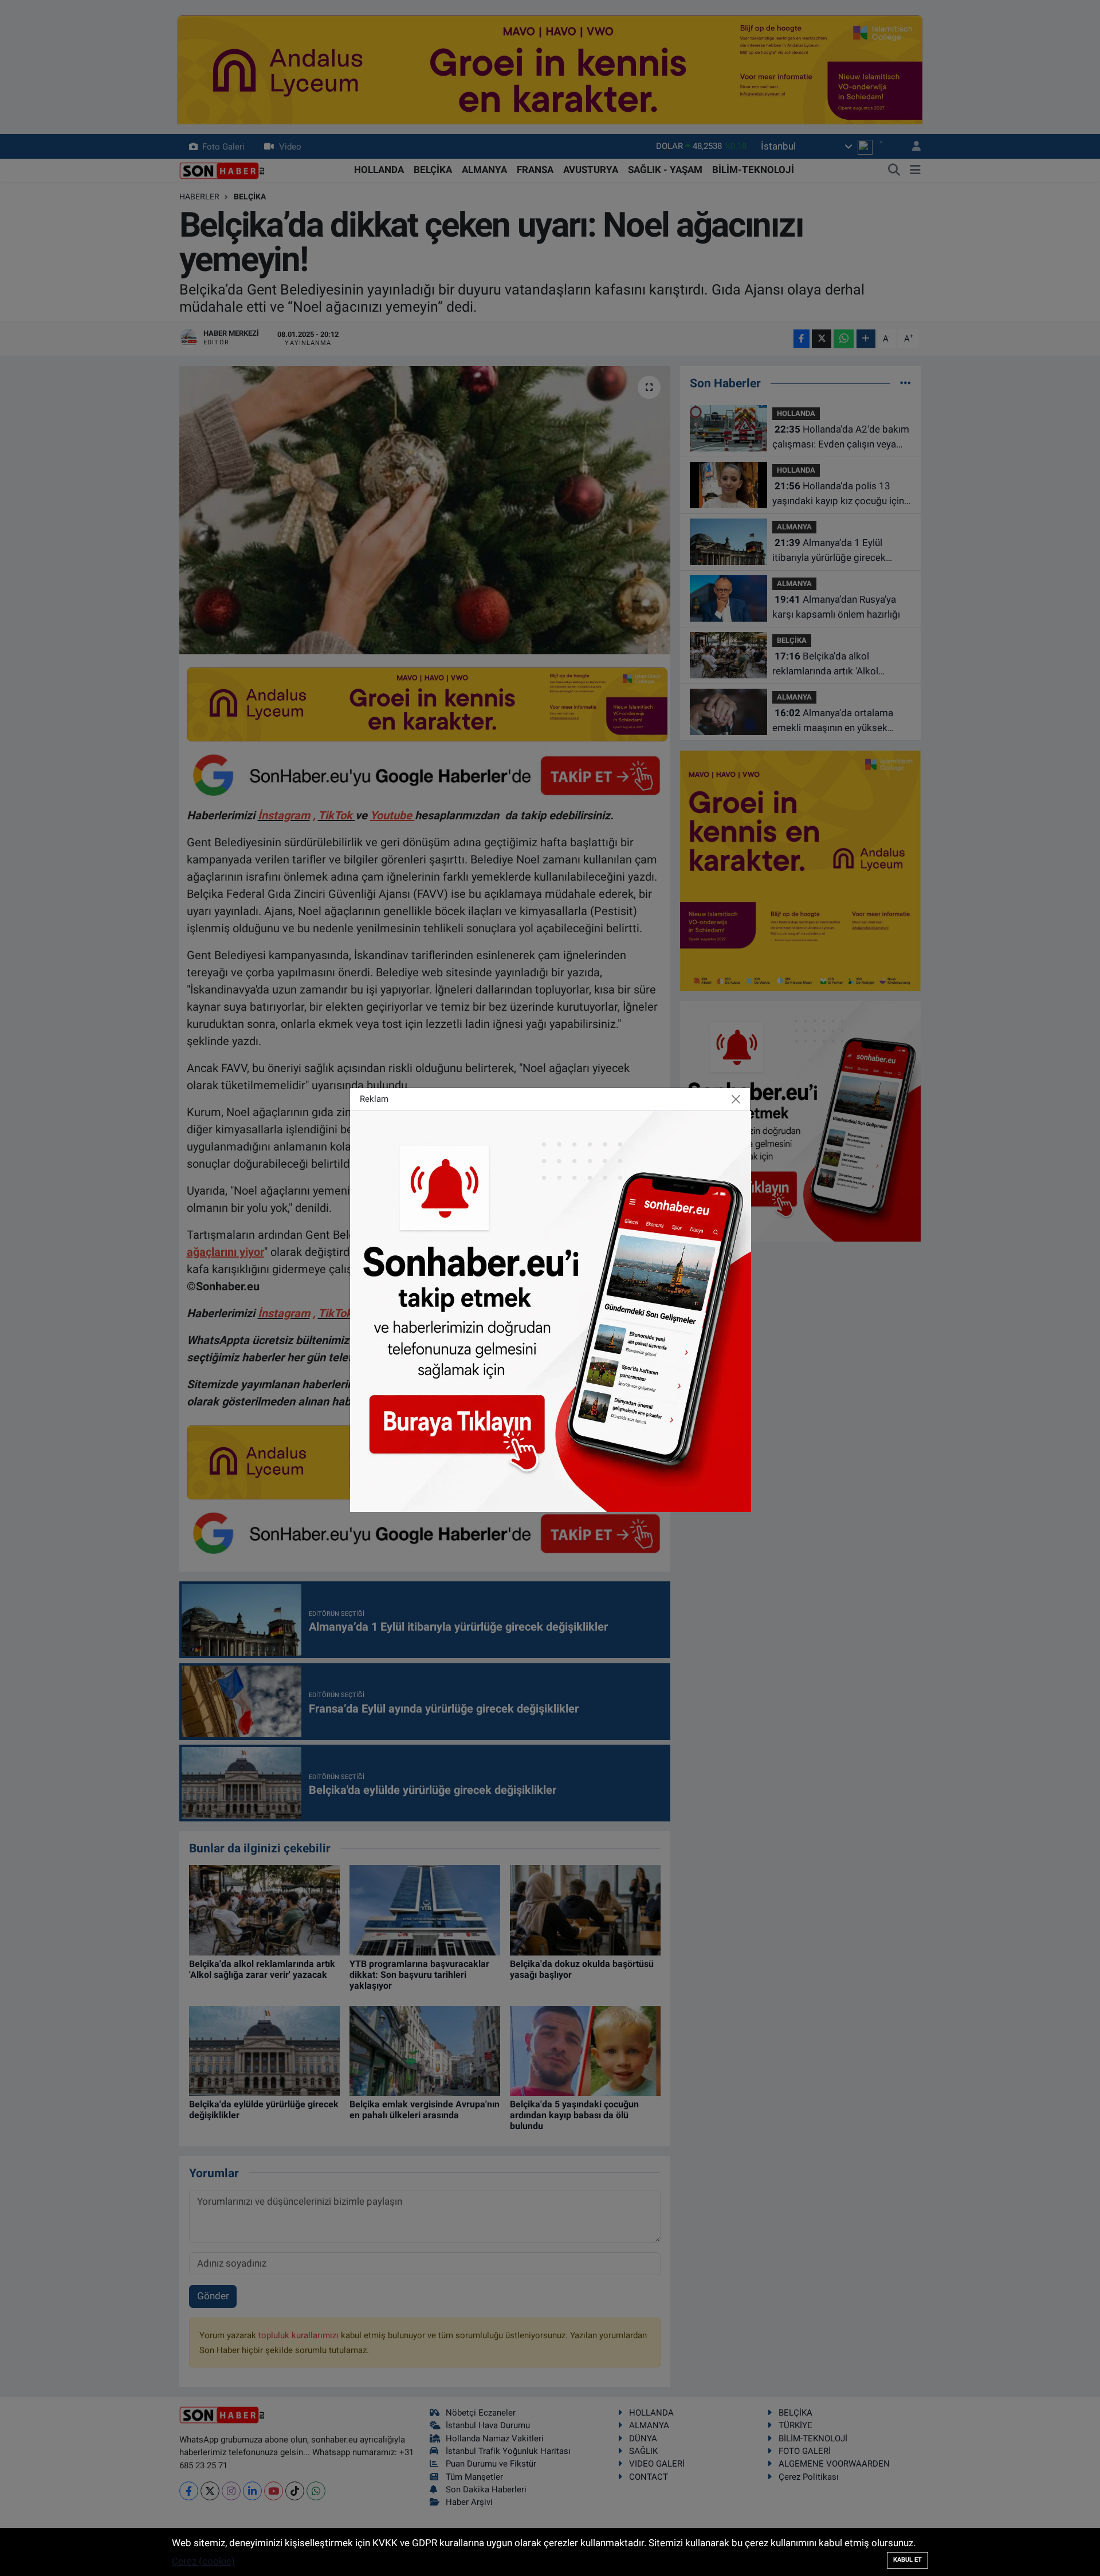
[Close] (736, 1099)
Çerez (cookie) (203, 2561)
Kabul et (907, 2560)
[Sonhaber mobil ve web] (551, 1310)
